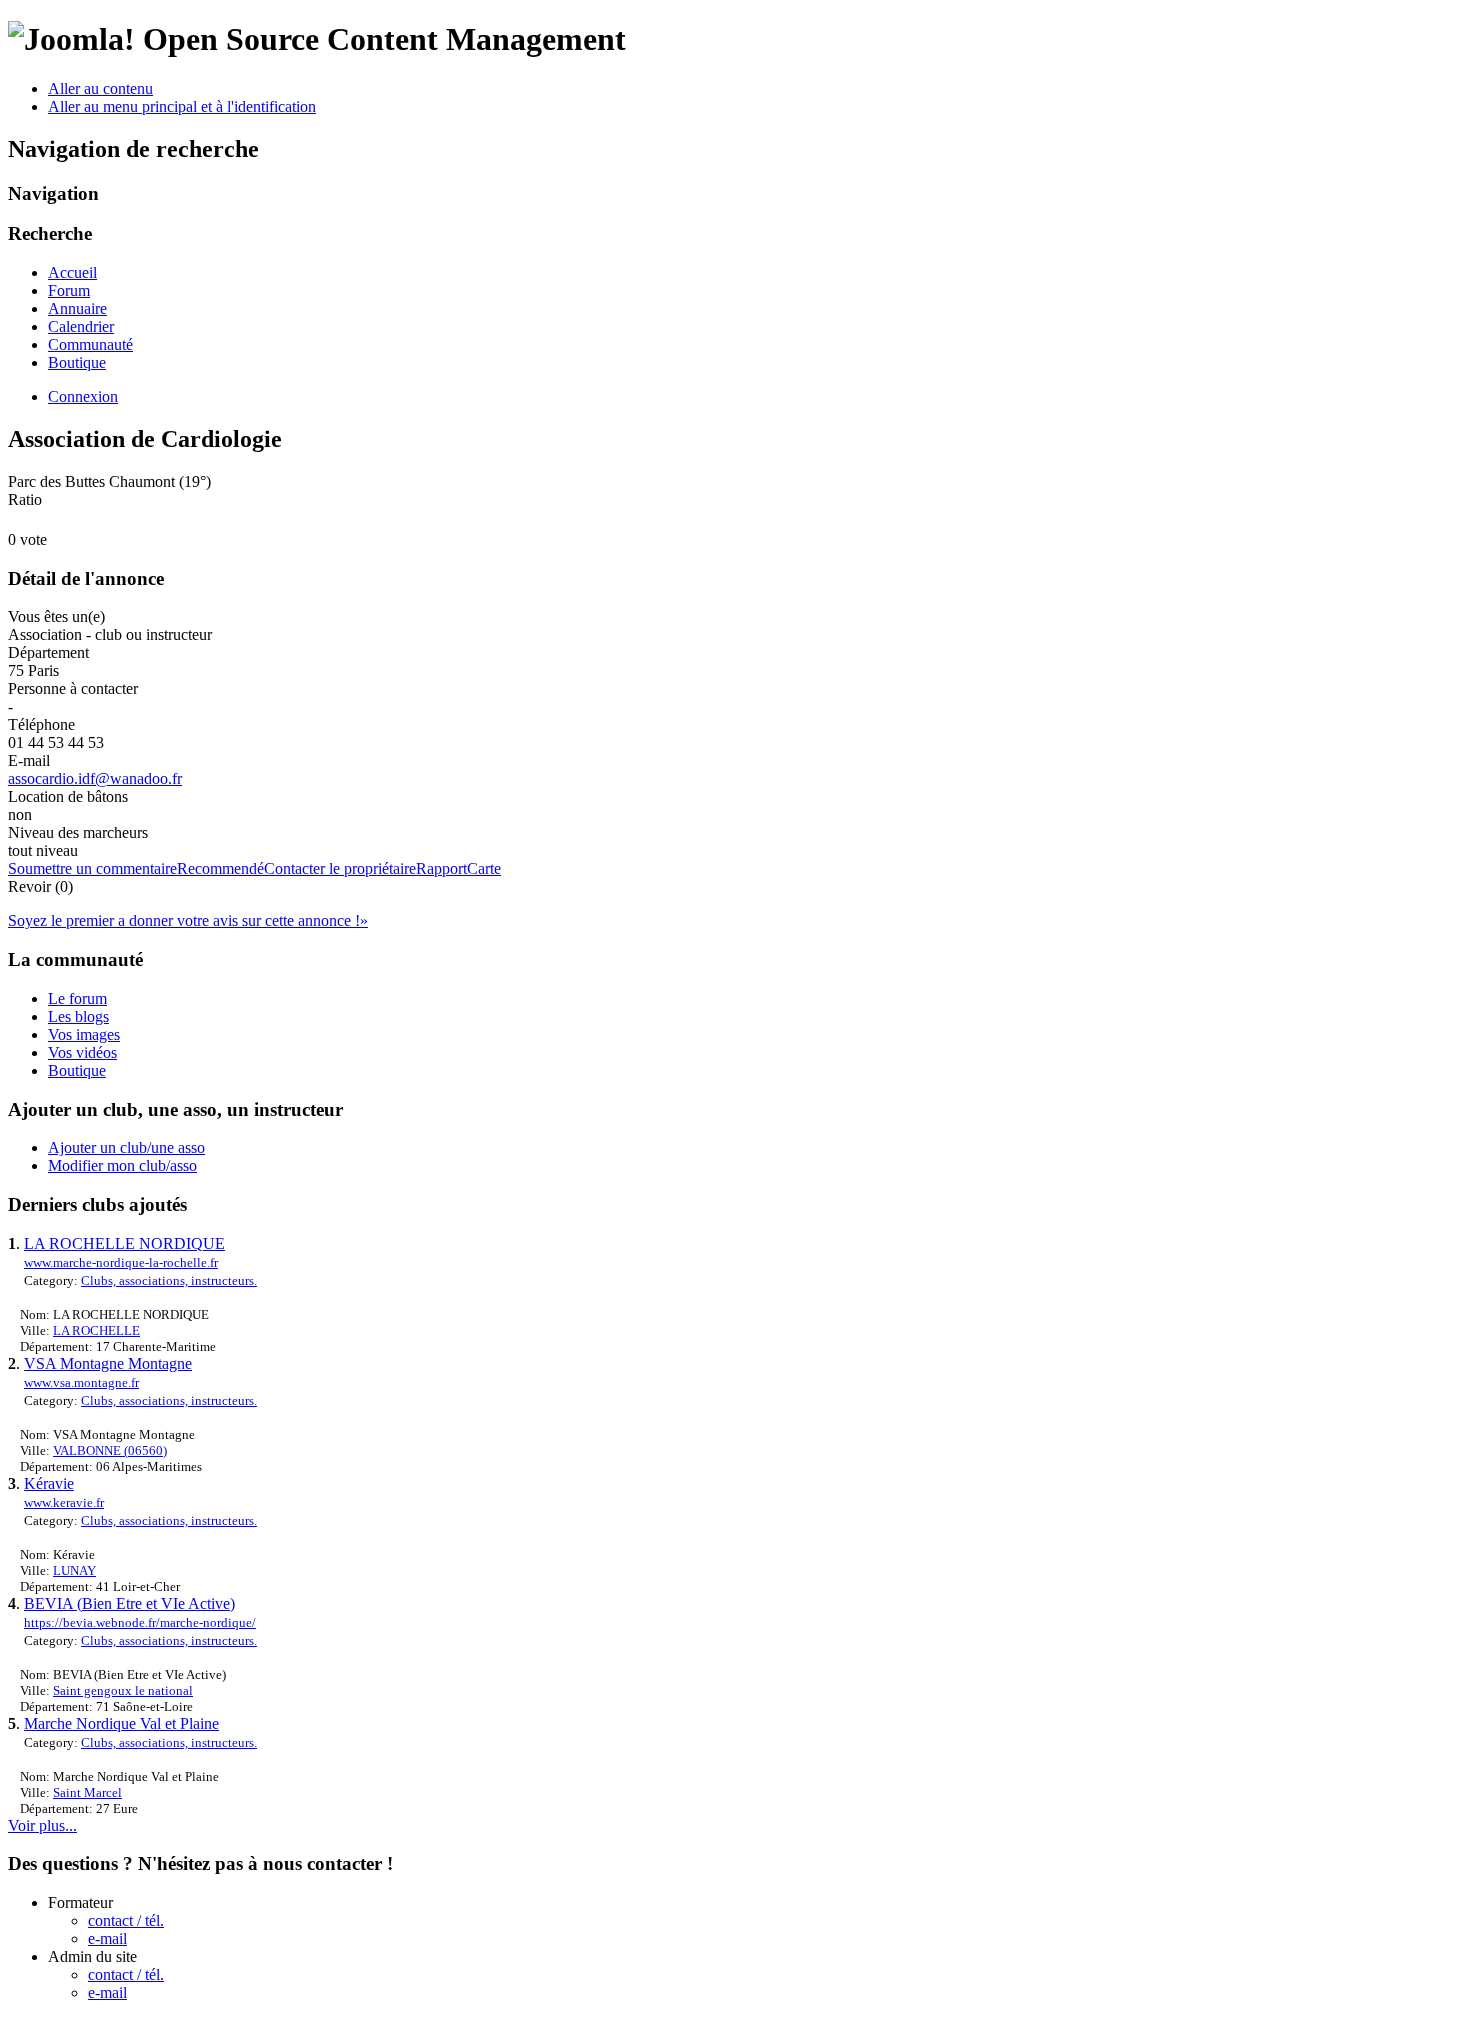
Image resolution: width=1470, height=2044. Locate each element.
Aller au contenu (100, 88)
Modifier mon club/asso (122, 1165)
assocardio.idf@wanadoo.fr (95, 778)
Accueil (72, 272)
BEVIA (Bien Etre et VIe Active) (129, 1603)
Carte (484, 868)
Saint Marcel (87, 1792)
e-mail (107, 1938)
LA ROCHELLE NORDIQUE (124, 1243)
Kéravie (49, 1483)
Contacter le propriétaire (340, 868)
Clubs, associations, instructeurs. (169, 1280)
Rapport (441, 868)
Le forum (77, 998)
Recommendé (220, 868)
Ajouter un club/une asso (126, 1147)
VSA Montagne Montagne (108, 1363)
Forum (69, 290)
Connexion (83, 396)
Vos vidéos (82, 1052)
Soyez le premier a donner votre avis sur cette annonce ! (188, 920)
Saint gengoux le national (123, 1690)
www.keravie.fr (64, 1502)
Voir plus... (42, 1825)
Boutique (77, 362)
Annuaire (77, 308)
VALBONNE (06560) (110, 1450)
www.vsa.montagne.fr (81, 1382)
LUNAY (74, 1570)
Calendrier (81, 326)
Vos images (84, 1034)
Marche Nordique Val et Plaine (121, 1723)
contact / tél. (126, 1920)
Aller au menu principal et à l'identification (182, 106)
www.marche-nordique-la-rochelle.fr (121, 1262)
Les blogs (78, 1016)
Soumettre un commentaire (92, 868)
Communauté (90, 344)
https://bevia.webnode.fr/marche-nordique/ (140, 1622)
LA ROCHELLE (96, 1330)
